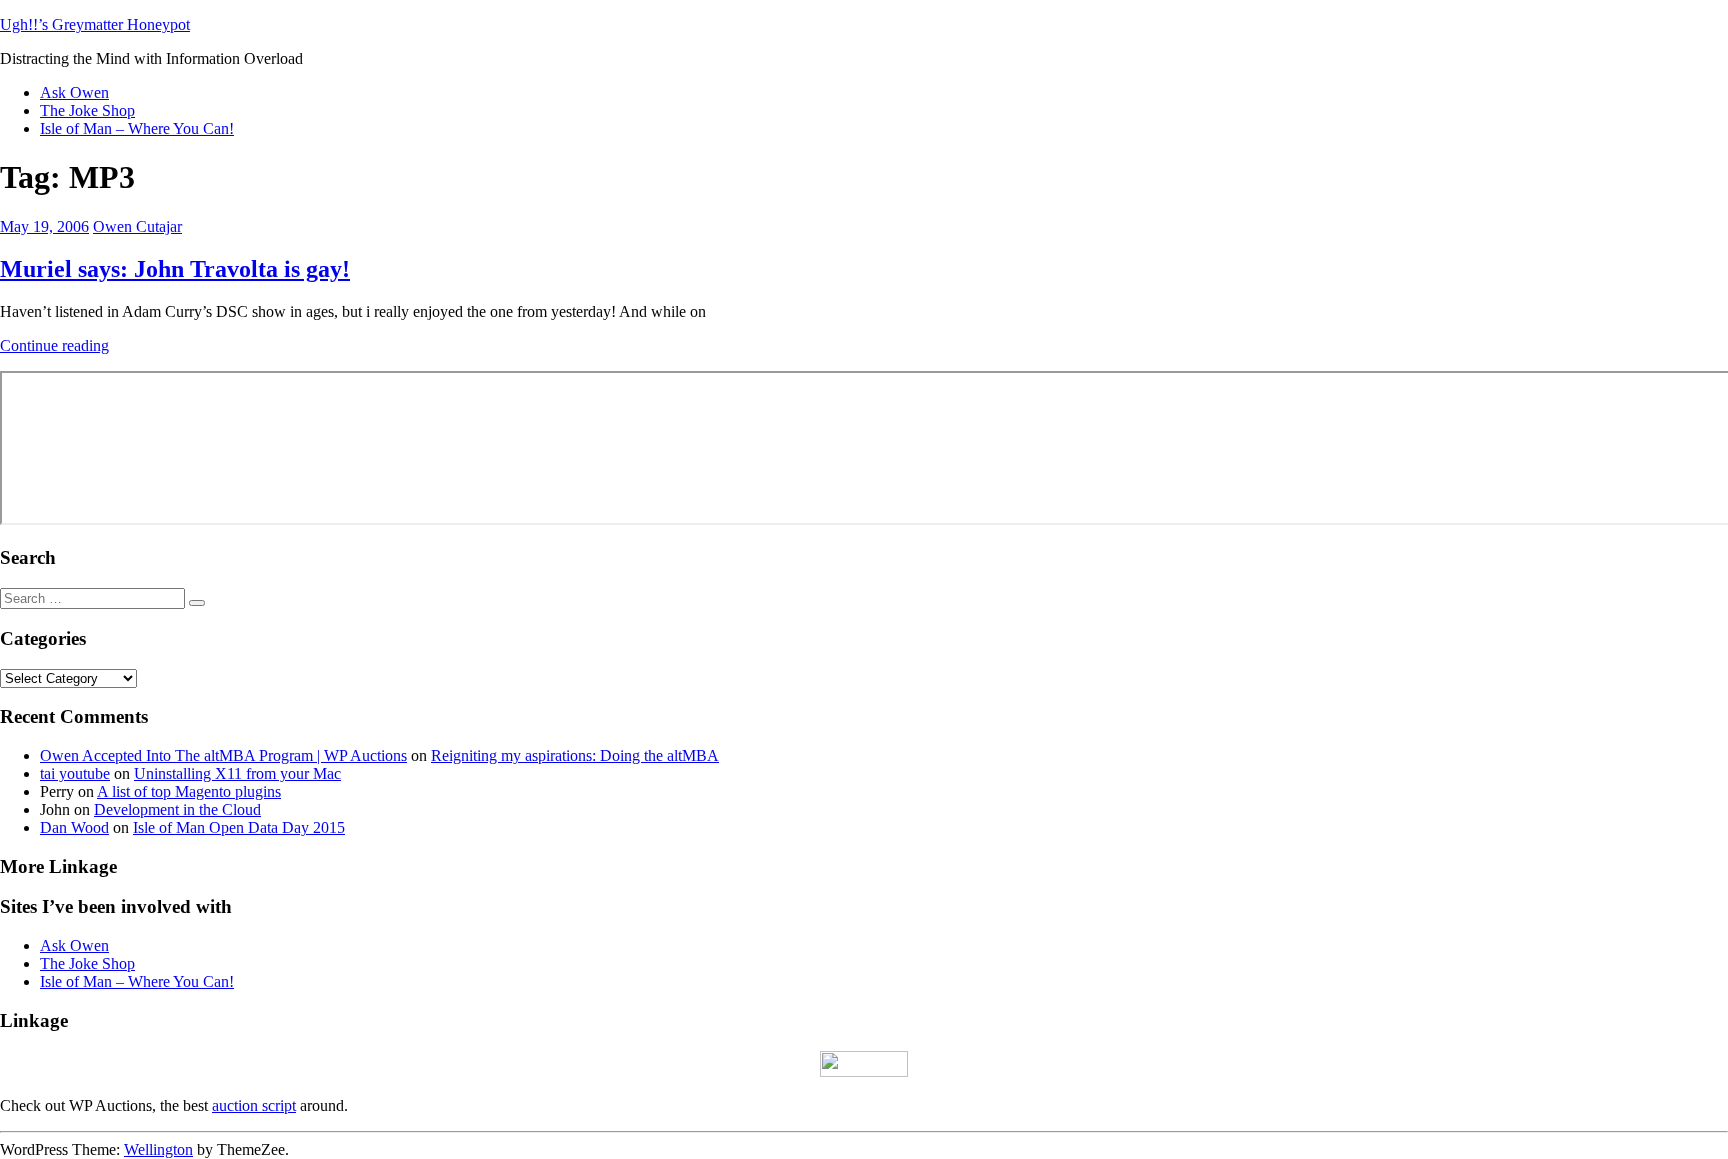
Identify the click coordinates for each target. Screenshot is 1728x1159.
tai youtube (75, 773)
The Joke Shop (87, 110)
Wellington (158, 1149)
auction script (254, 1105)
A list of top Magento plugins (189, 791)
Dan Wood (74, 827)
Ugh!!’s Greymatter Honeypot (95, 24)
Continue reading (54, 345)
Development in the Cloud (177, 809)
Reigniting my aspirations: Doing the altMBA (575, 755)
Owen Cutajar (137, 226)
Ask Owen (74, 92)
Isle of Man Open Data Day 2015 (239, 827)
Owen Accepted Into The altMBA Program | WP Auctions (223, 755)
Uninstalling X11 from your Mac (237, 773)
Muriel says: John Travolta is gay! (175, 269)
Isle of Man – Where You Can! (137, 128)
